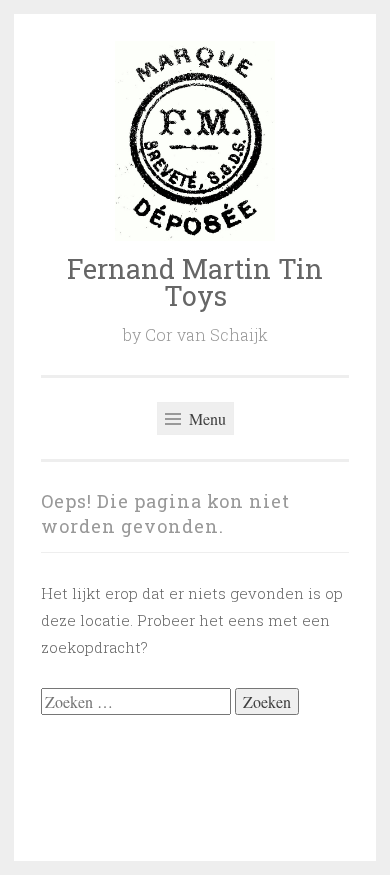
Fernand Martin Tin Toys (195, 282)
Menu (205, 418)
